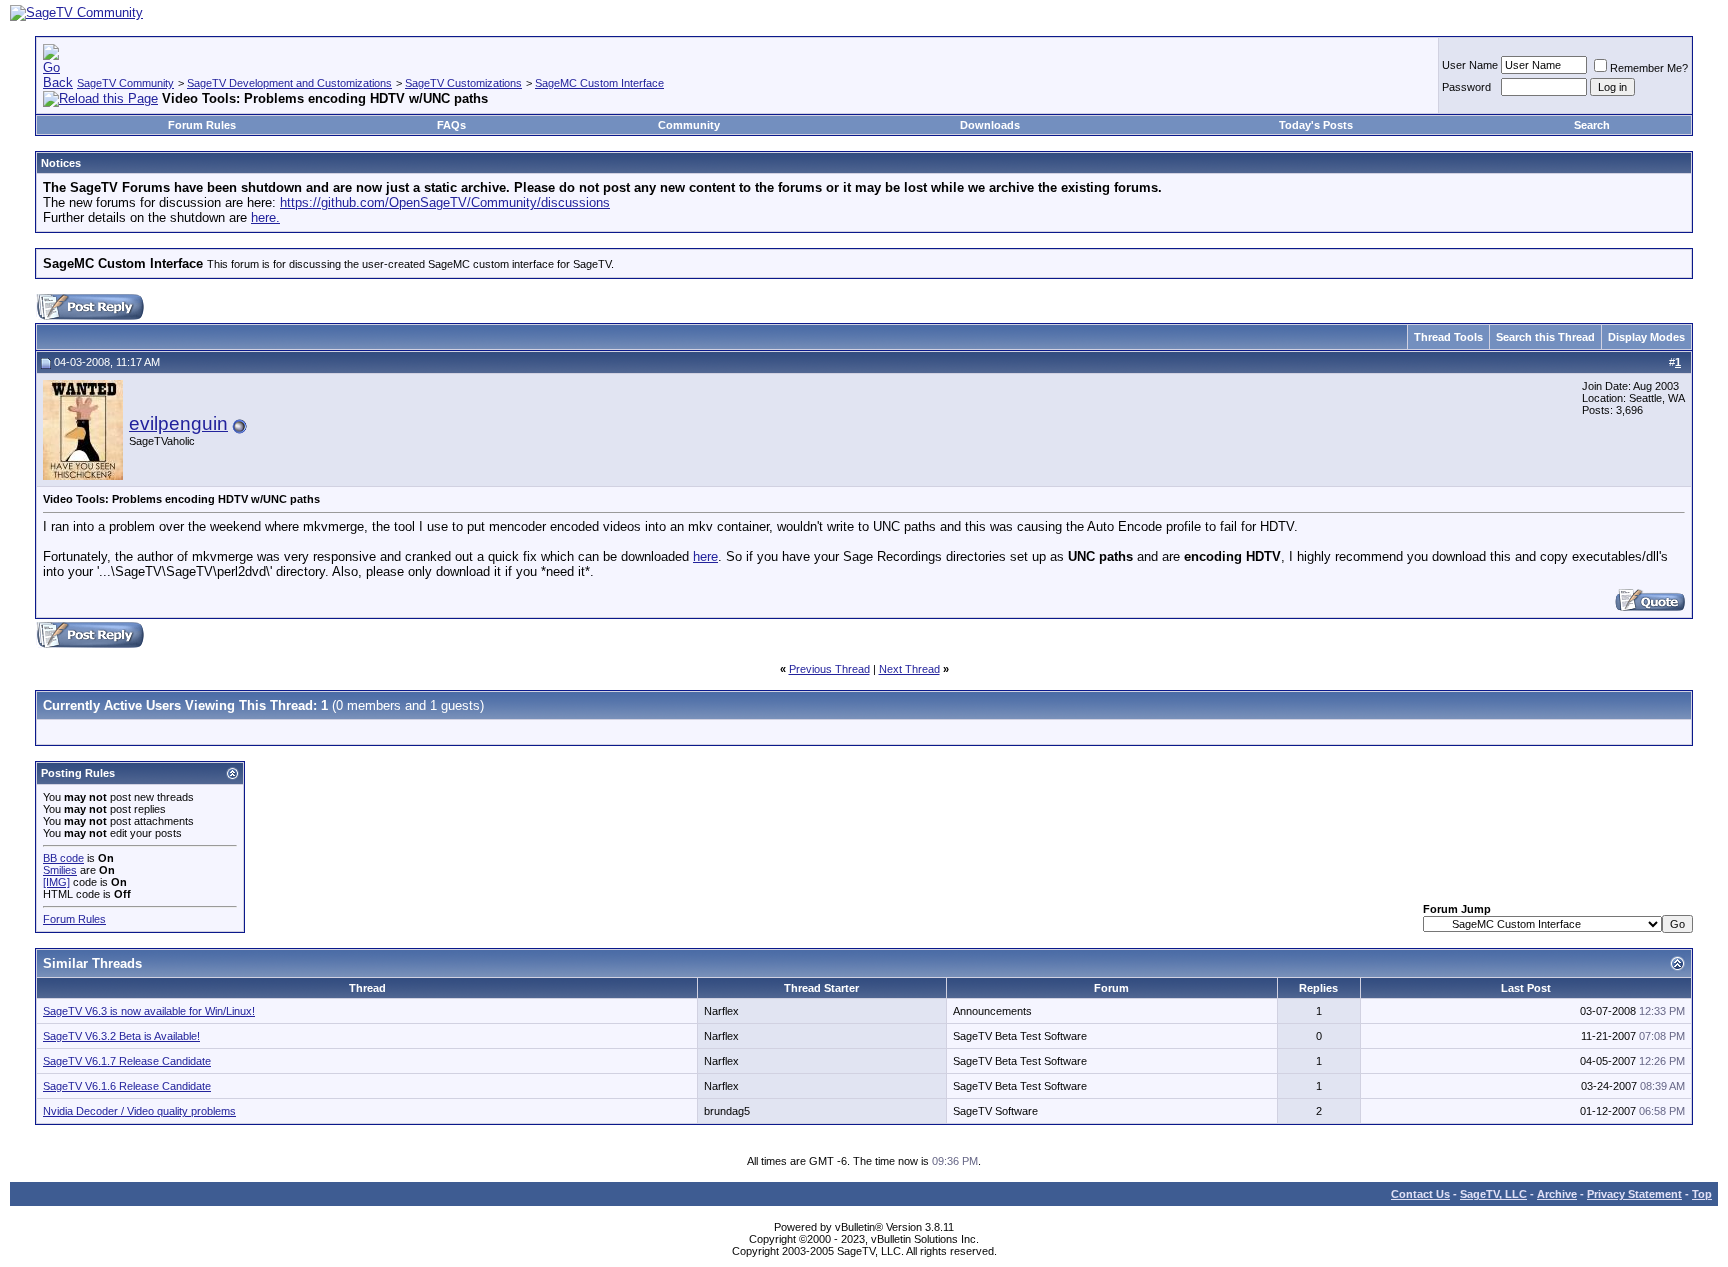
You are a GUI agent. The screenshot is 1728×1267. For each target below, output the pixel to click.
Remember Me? (1649, 68)
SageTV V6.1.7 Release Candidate (127, 1061)
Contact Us (1420, 1194)
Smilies (60, 870)
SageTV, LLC (1493, 1194)
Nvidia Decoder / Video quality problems (139, 1111)
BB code (63, 858)
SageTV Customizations (463, 83)
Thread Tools (1448, 337)
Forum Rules (202, 125)
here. (265, 217)
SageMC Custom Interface (599, 83)
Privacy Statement (1634, 1194)
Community (689, 125)
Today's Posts (1316, 125)
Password (1466, 87)
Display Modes (1646, 337)
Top (1702, 1194)
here (705, 556)
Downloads (990, 125)
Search (1592, 125)
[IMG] (56, 882)
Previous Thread (829, 669)
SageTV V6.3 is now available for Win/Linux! (149, 1011)
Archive (1557, 1194)
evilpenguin (178, 423)
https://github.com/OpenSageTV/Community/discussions (445, 202)
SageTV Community (125, 83)
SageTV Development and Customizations (289, 83)
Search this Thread (1545, 337)
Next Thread (909, 669)
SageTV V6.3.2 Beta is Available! (121, 1036)
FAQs (451, 125)
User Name (1470, 65)
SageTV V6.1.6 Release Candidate (127, 1086)
